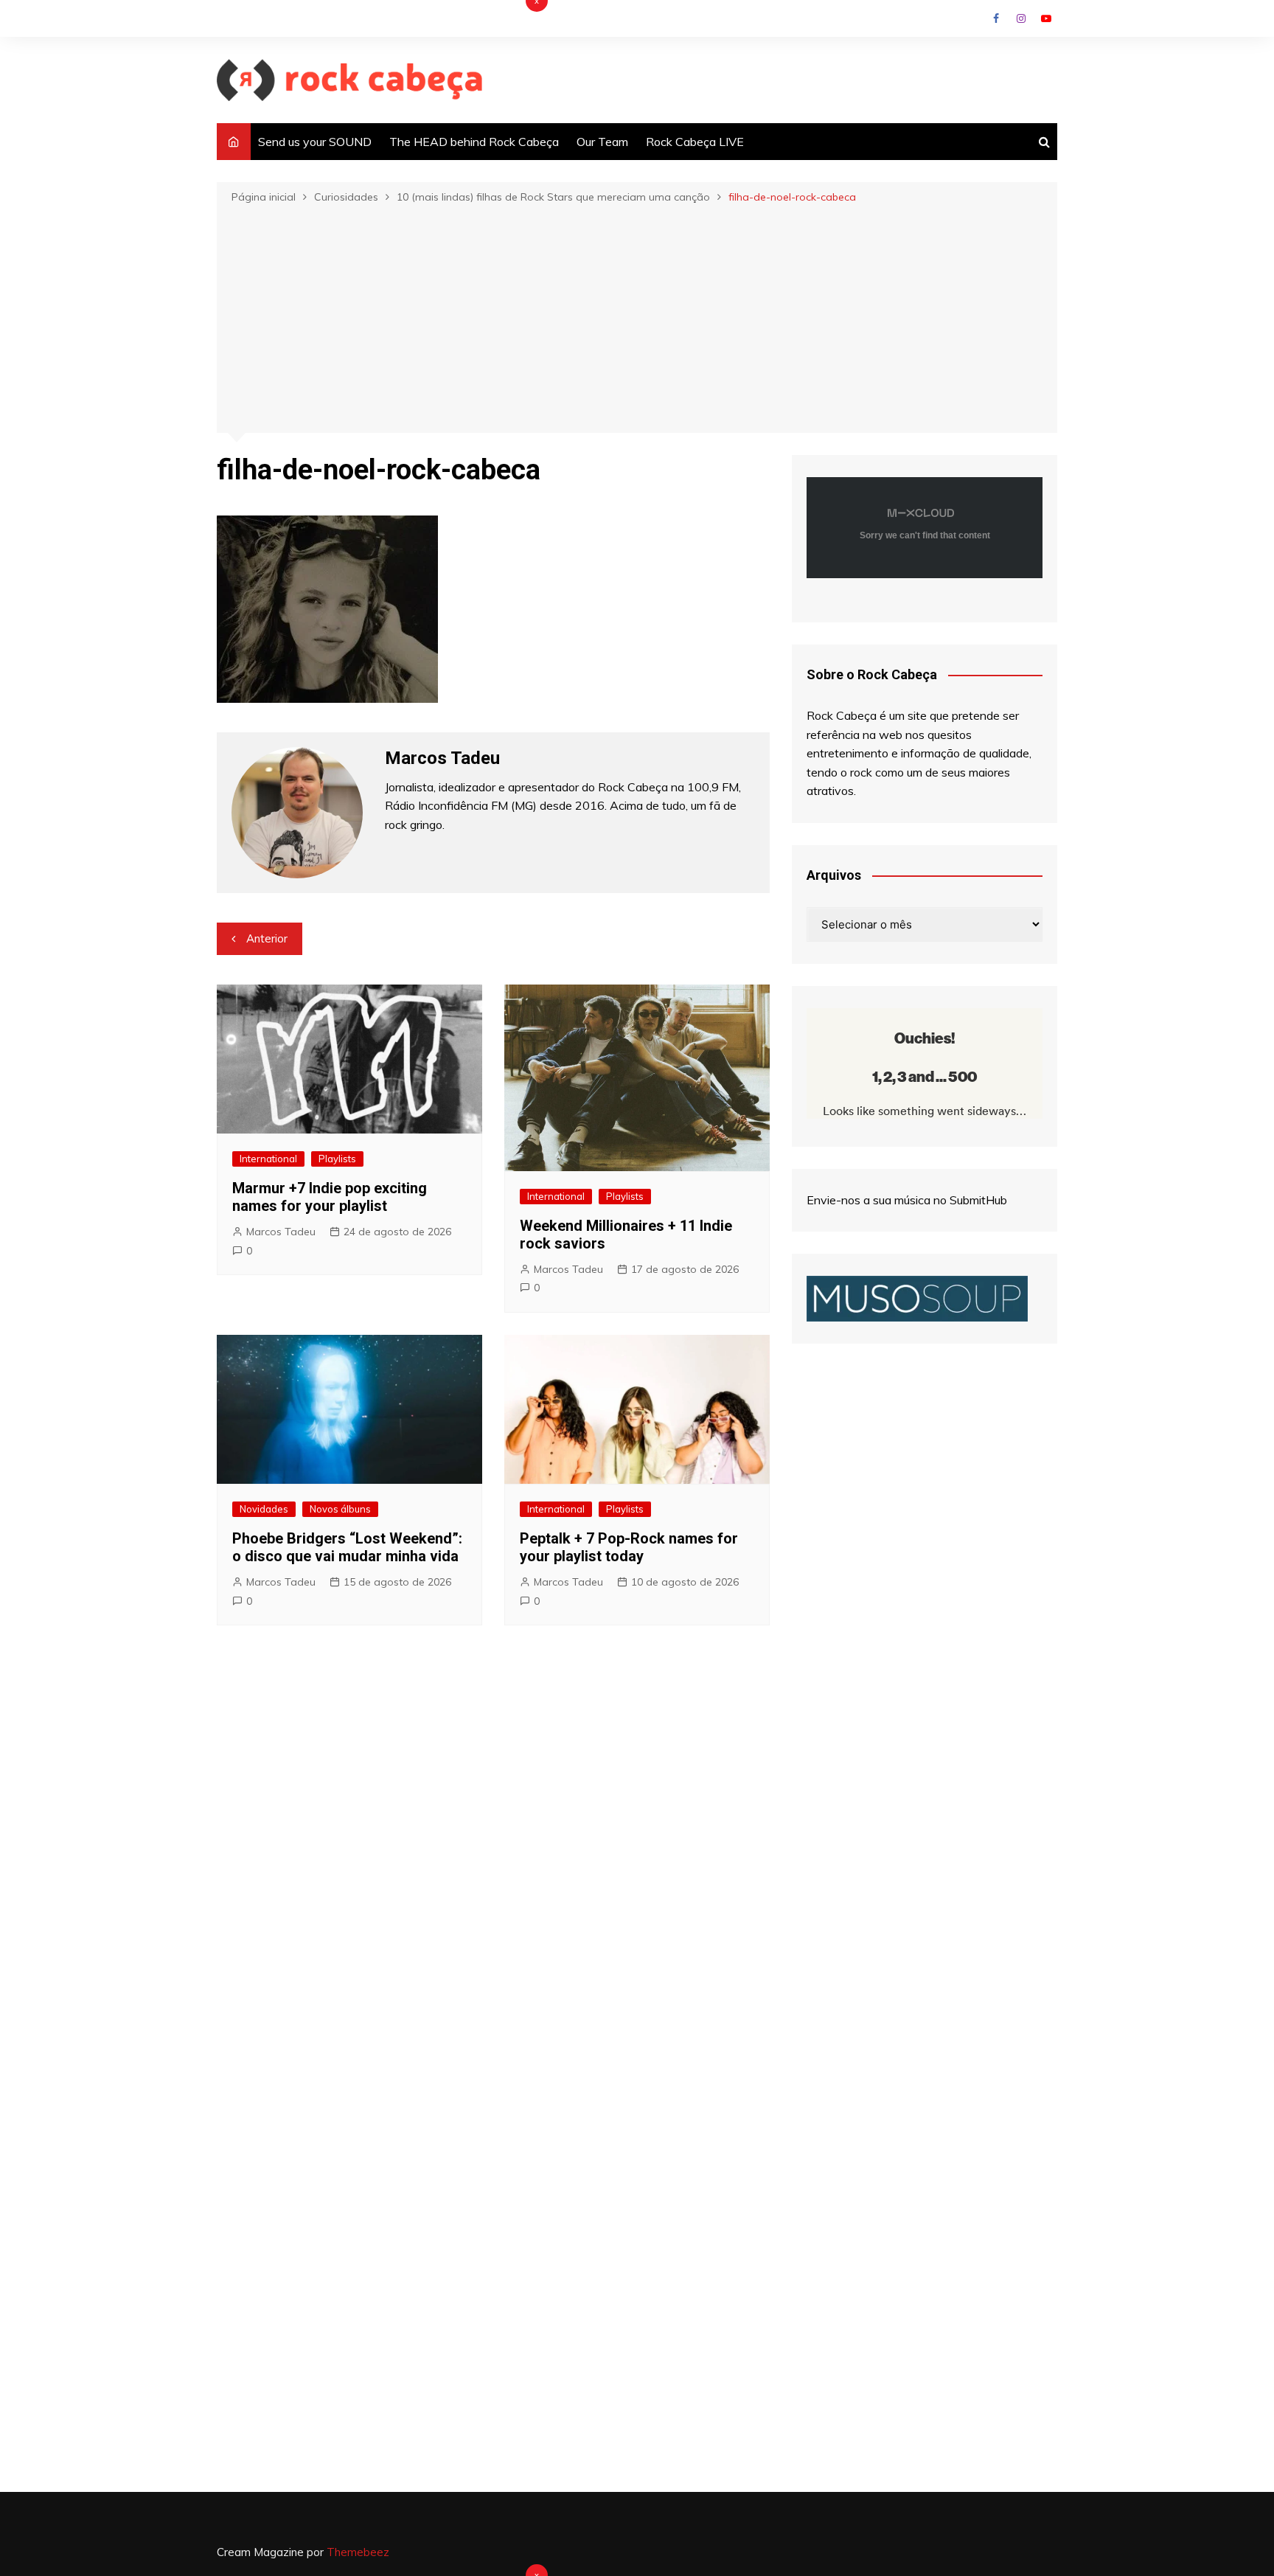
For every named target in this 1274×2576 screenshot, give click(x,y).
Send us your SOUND (315, 142)
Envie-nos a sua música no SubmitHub (907, 1200)
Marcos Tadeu (281, 1232)
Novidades (264, 1509)
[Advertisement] (637, 317)
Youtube (1046, 18)
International (268, 1159)
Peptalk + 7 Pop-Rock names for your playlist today (629, 1547)
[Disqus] (493, 1858)
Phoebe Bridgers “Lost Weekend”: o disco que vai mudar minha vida (347, 1547)
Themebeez (358, 2552)
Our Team (602, 142)
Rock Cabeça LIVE (695, 142)
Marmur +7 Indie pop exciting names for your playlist (330, 1197)
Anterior (267, 938)
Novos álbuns (340, 1509)
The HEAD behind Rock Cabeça (474, 142)
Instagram (1021, 18)
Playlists (337, 1159)
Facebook (996, 18)
